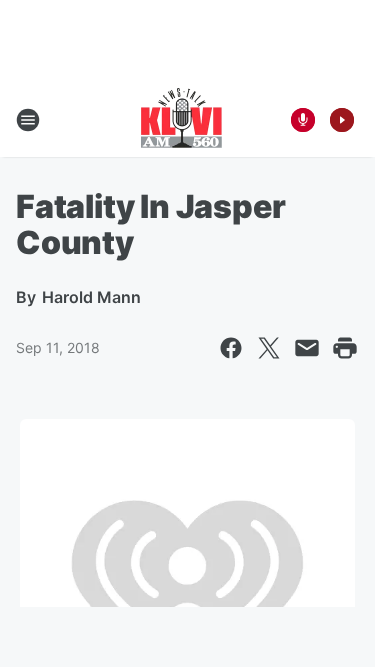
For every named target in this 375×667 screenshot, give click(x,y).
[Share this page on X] (269, 348)
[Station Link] (181, 120)
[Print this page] (345, 348)
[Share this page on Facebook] (231, 348)
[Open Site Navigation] (28, 120)
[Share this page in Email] (307, 348)
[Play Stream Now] (342, 120)
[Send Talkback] (303, 120)
